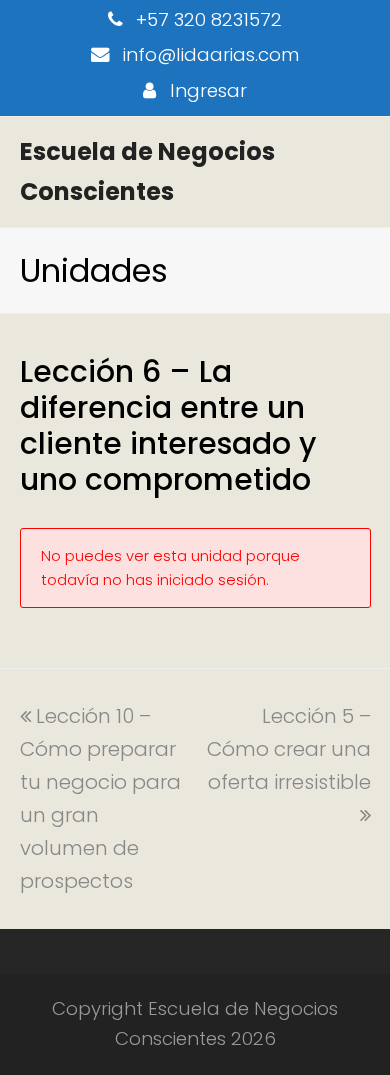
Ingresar (208, 90)
